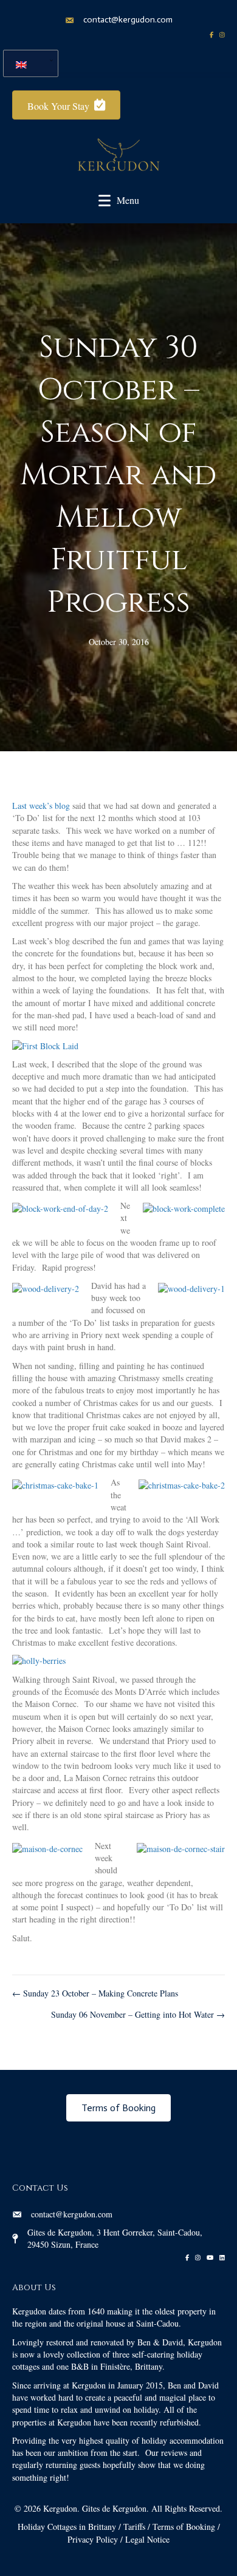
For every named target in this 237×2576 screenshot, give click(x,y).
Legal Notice (147, 2539)
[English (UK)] (26, 63)
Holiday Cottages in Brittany (67, 2527)
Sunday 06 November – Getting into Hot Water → (138, 2014)
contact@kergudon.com (128, 20)
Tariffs (134, 2527)
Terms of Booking (184, 2527)
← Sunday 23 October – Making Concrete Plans (95, 1993)
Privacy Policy (93, 2539)
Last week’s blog (41, 806)
